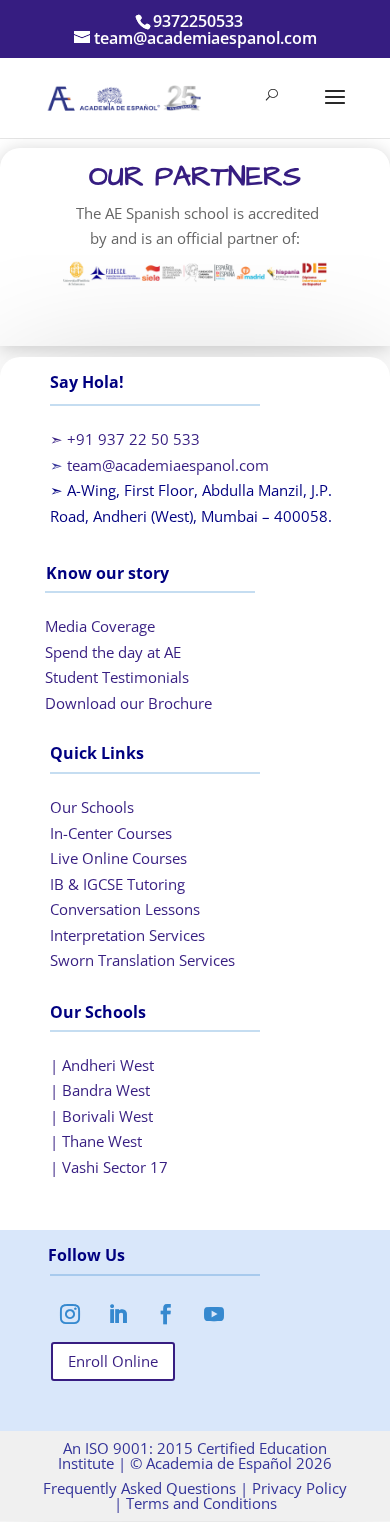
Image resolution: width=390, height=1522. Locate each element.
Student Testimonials (117, 677)
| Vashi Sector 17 (109, 1167)
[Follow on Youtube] (214, 1314)
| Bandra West (100, 1090)
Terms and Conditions (199, 1503)
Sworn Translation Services (142, 960)
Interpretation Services (127, 935)
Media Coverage (100, 626)
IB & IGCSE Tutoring (117, 884)
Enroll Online (113, 1361)
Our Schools (92, 807)
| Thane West (96, 1141)
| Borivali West (101, 1116)
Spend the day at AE (113, 652)
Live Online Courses (118, 858)
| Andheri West (102, 1065)
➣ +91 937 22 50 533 (125, 439)
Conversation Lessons (125, 909)
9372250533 (198, 21)
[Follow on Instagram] (70, 1314)
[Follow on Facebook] (166, 1314)
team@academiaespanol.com (168, 465)
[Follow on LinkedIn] (118, 1314)
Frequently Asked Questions (139, 1488)
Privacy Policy (297, 1488)
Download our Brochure (128, 703)
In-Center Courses (111, 833)
